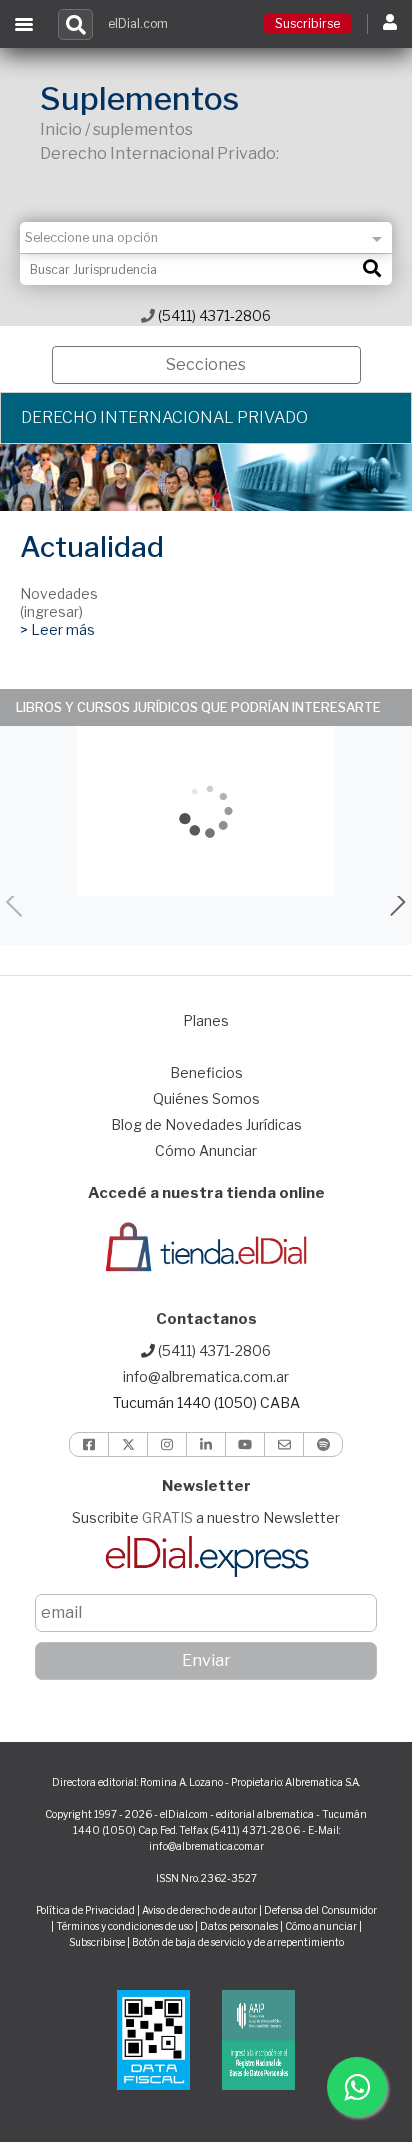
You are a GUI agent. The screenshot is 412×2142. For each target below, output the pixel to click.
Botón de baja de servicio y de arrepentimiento (238, 1942)
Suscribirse (307, 23)
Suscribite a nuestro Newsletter (206, 1517)
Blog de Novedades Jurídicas (206, 1124)
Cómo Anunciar (206, 1150)
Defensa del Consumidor (320, 1910)
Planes (206, 1020)
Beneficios (206, 1072)
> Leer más (57, 629)
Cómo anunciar (321, 1926)
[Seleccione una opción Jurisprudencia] (206, 237)
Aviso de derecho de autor (199, 1910)
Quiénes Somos (206, 1098)
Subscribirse (98, 1942)
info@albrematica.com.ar (206, 1376)
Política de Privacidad (85, 1910)
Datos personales (239, 1926)
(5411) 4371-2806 (213, 315)
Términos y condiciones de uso (124, 1926)
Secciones (206, 364)
